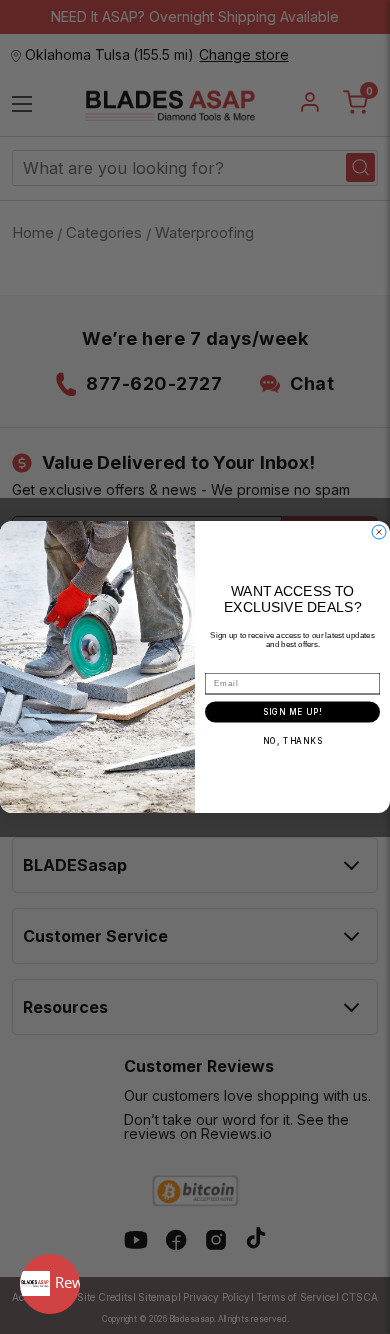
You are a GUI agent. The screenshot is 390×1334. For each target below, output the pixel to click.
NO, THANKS (293, 741)
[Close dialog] (379, 532)
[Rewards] (50, 1284)
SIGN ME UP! (292, 712)
